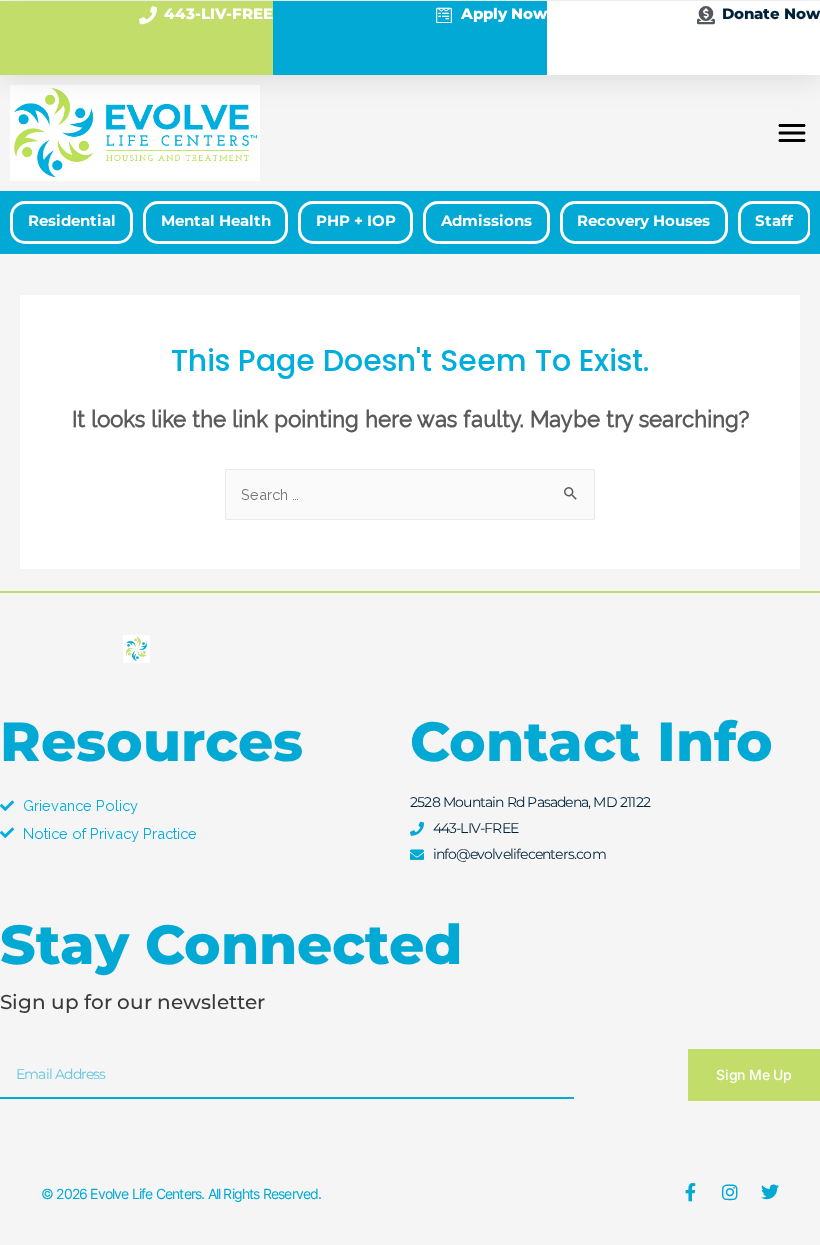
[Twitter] (770, 1192)
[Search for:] (410, 494)
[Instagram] (730, 1192)
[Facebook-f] (690, 1192)
